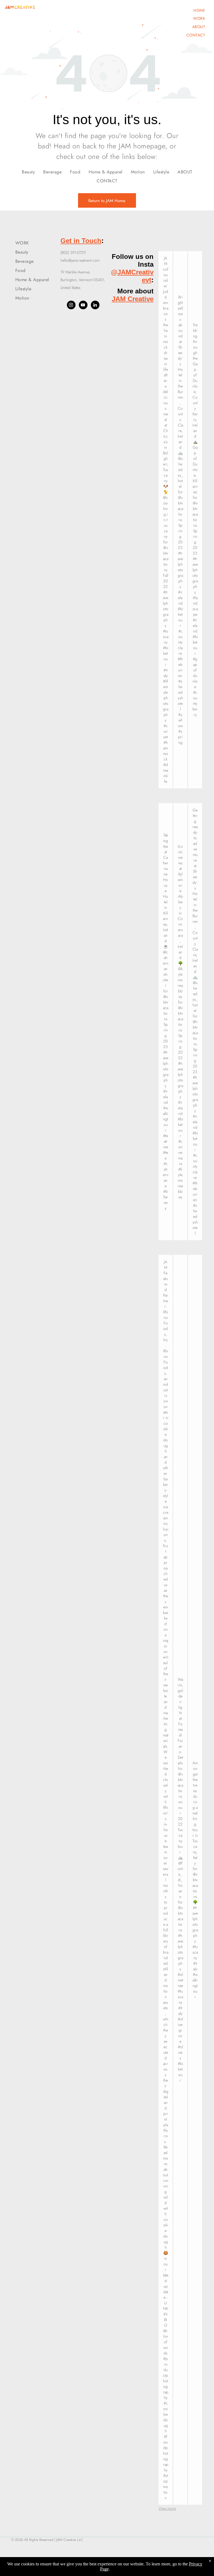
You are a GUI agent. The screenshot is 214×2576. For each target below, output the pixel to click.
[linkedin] (95, 306)
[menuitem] (199, 10)
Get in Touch (81, 241)
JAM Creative (133, 299)
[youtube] (83, 306)
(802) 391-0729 (73, 252)
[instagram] (71, 306)
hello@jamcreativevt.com (80, 260)
